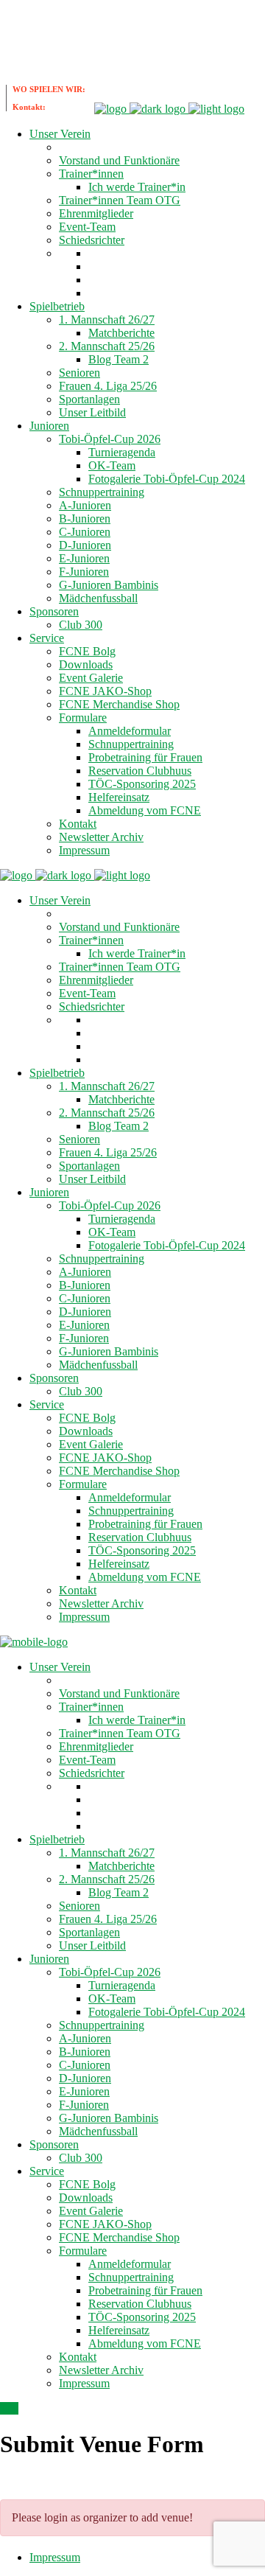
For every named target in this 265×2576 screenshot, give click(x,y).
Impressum (55, 2557)
